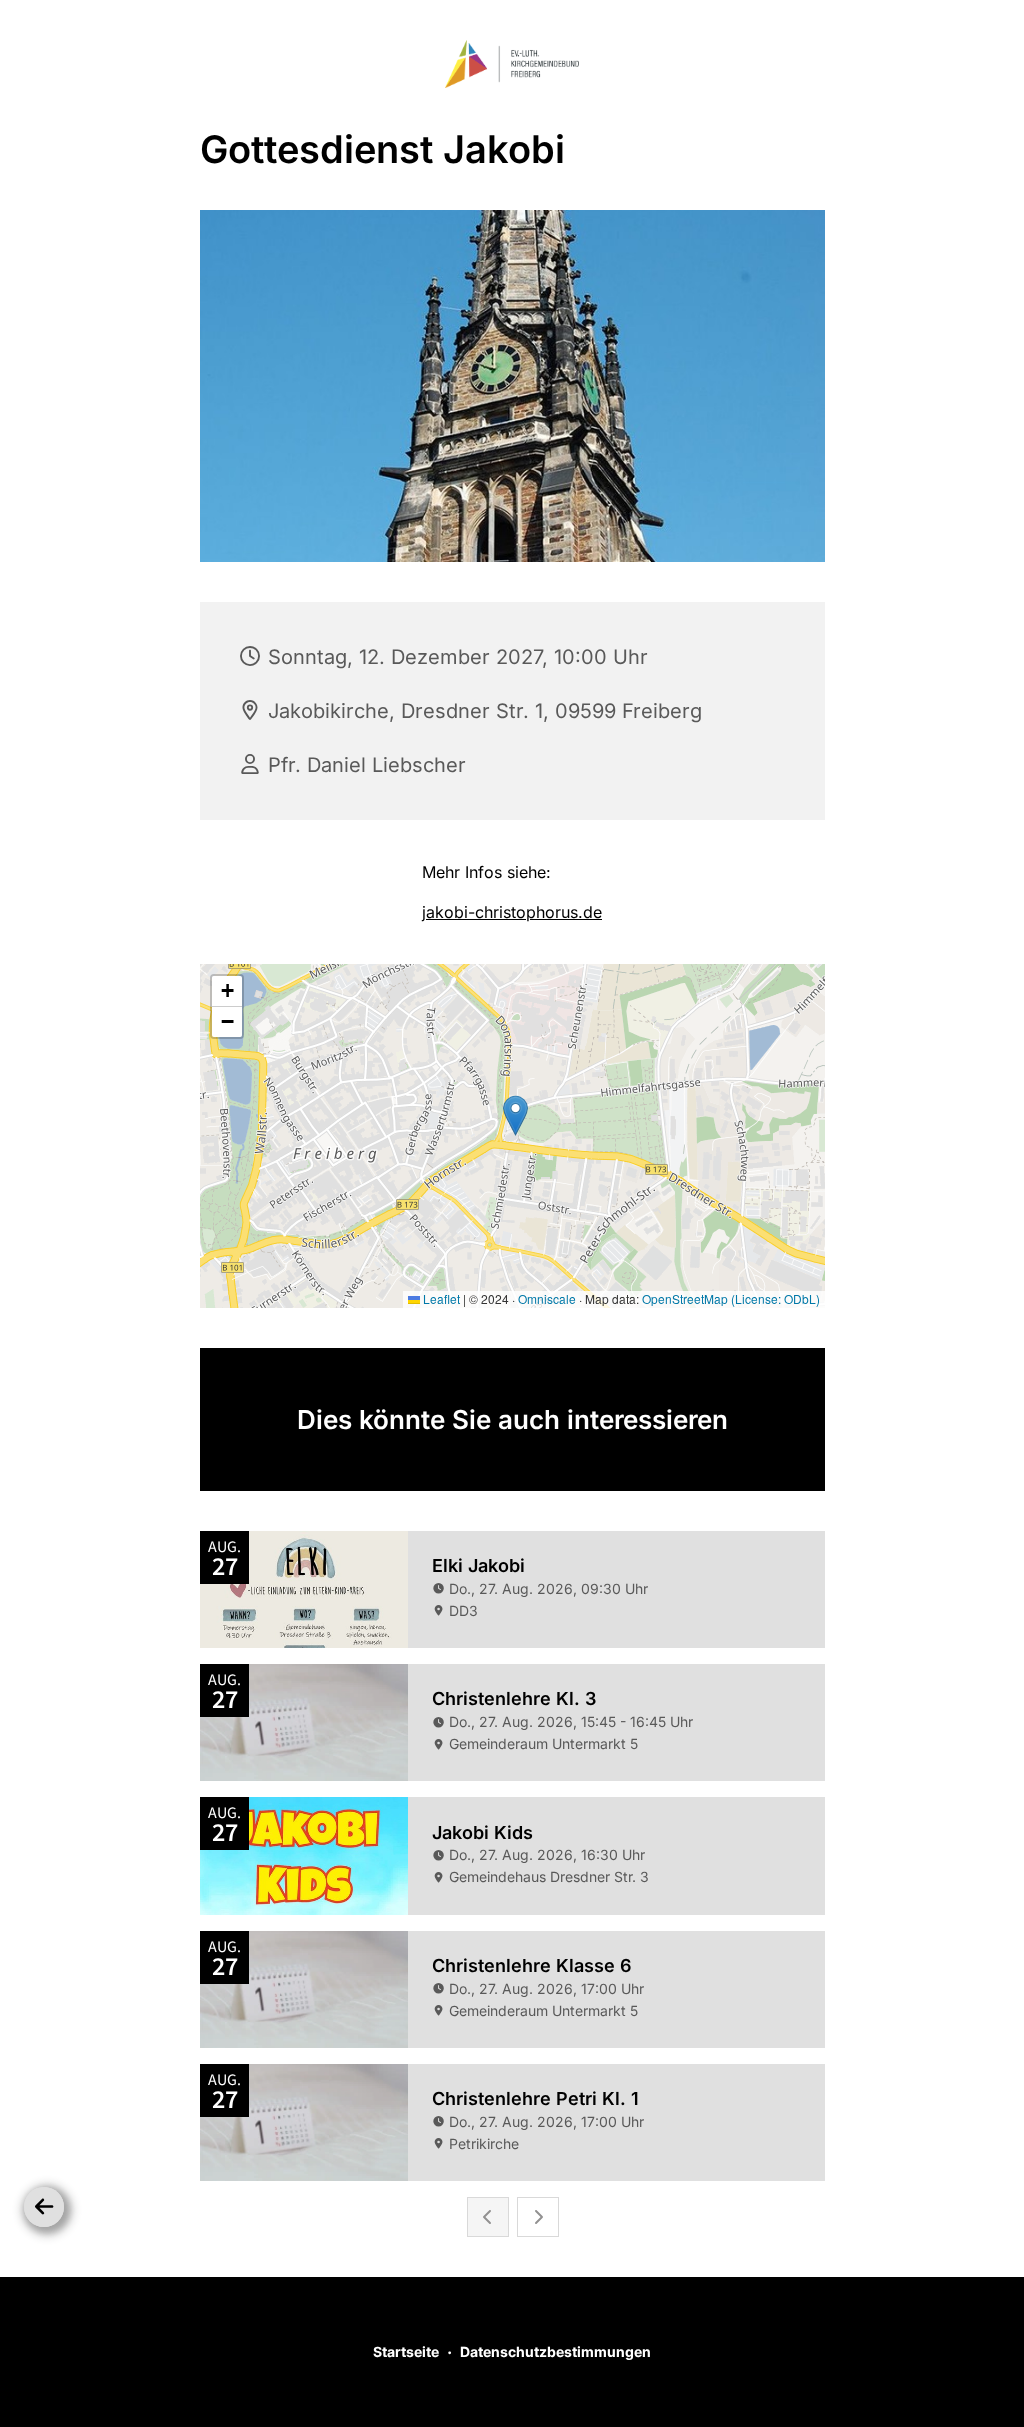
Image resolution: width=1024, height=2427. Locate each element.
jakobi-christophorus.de (512, 912)
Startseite (406, 2351)
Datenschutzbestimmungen (555, 2351)
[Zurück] (44, 2207)
